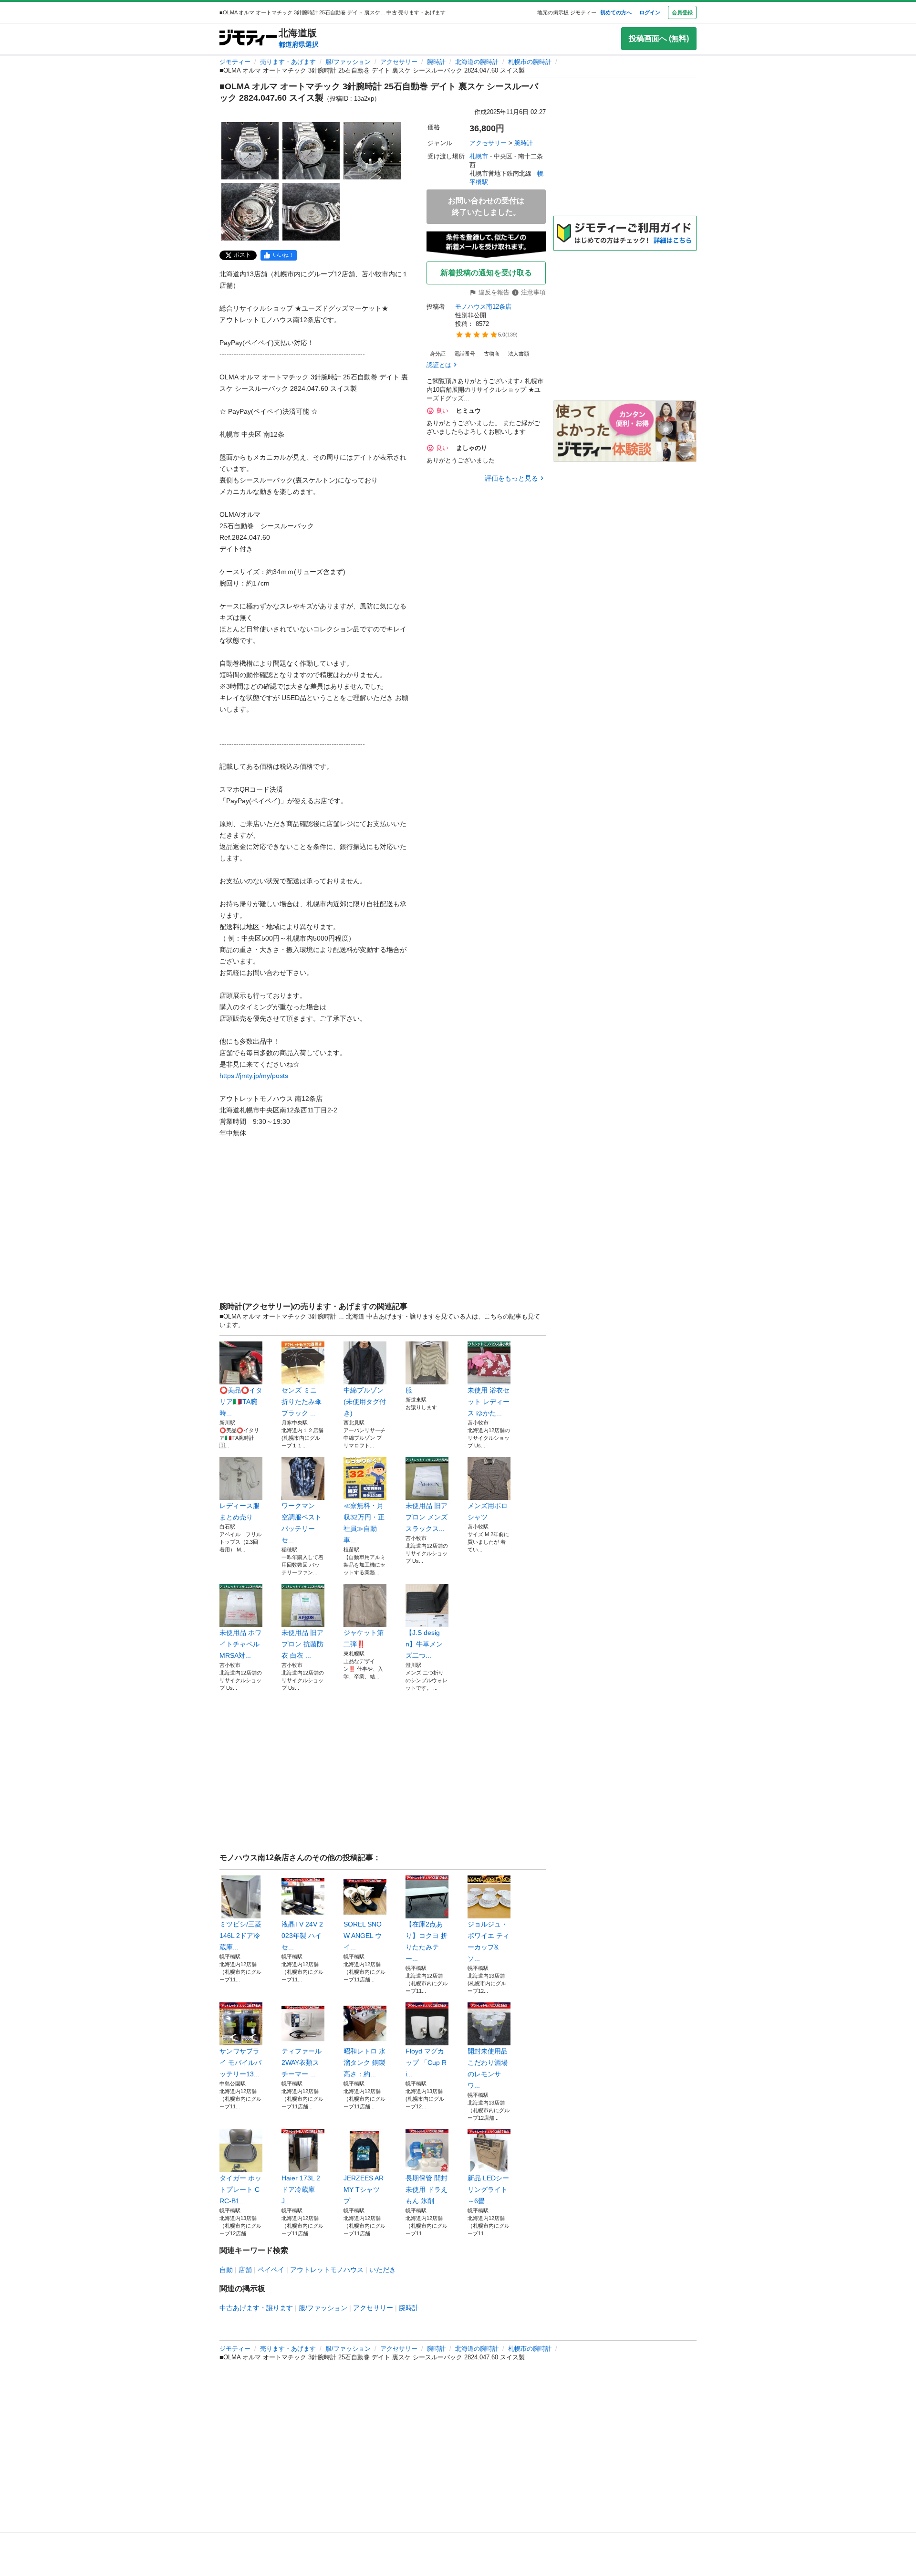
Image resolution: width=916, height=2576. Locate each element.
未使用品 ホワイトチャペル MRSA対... (240, 1644)
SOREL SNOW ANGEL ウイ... (363, 1936)
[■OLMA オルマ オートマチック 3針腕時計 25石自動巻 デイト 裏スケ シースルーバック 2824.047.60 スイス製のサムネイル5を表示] (311, 212)
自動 (226, 2270)
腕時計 (436, 62)
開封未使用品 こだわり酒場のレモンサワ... (488, 2068)
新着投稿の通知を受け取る (486, 273)
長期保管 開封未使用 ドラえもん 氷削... (427, 2189)
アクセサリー (399, 62)
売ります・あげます (288, 62)
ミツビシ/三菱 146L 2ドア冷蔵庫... (240, 1936)
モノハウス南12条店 (483, 307)
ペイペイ (271, 2270)
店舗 (245, 2270)
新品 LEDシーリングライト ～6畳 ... (488, 2189)
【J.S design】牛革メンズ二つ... (424, 1644)
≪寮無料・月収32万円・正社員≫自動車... (364, 1523)
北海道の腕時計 (477, 62)
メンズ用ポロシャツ (488, 1511)
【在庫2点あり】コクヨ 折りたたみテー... (427, 1941)
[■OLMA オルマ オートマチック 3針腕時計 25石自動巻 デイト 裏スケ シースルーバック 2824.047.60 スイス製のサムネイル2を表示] (311, 151)
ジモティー (235, 62)
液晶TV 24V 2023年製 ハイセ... (302, 1936)
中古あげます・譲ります (256, 2308)
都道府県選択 (299, 44)
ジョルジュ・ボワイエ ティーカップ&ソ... (489, 1941)
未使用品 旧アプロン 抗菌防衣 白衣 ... (302, 1644)
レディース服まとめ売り (239, 1511)
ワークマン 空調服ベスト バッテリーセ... (303, 1523)
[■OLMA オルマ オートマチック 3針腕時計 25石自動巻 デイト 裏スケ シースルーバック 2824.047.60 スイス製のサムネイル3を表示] (372, 151)
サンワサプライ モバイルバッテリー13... (240, 2063)
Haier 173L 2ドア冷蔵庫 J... (301, 2189)
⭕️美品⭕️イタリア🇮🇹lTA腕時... (241, 1402)
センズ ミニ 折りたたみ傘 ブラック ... (302, 1402)
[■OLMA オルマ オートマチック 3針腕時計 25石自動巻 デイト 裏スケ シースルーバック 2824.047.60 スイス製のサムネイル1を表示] (250, 151)
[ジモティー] (248, 38)
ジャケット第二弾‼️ (364, 1638)
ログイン (650, 12)
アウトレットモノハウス (327, 2270)
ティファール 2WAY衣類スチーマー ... (302, 2063)
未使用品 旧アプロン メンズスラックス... (427, 1517)
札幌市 (479, 156)
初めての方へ (616, 12)
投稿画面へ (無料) (659, 38)
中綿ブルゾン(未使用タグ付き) (365, 1402)
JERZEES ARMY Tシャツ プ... (364, 2189)
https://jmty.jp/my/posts (254, 1076)
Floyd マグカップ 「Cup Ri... (426, 2063)
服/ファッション (348, 62)
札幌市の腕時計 (530, 62)
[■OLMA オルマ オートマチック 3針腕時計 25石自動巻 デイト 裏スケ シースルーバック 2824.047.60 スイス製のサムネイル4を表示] (250, 212)
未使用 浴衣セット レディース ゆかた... (489, 1402)
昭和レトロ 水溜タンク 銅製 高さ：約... (364, 2063)
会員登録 (682, 12)
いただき (383, 2270)
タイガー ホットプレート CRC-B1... (240, 2189)
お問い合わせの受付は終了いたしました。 (486, 206)
